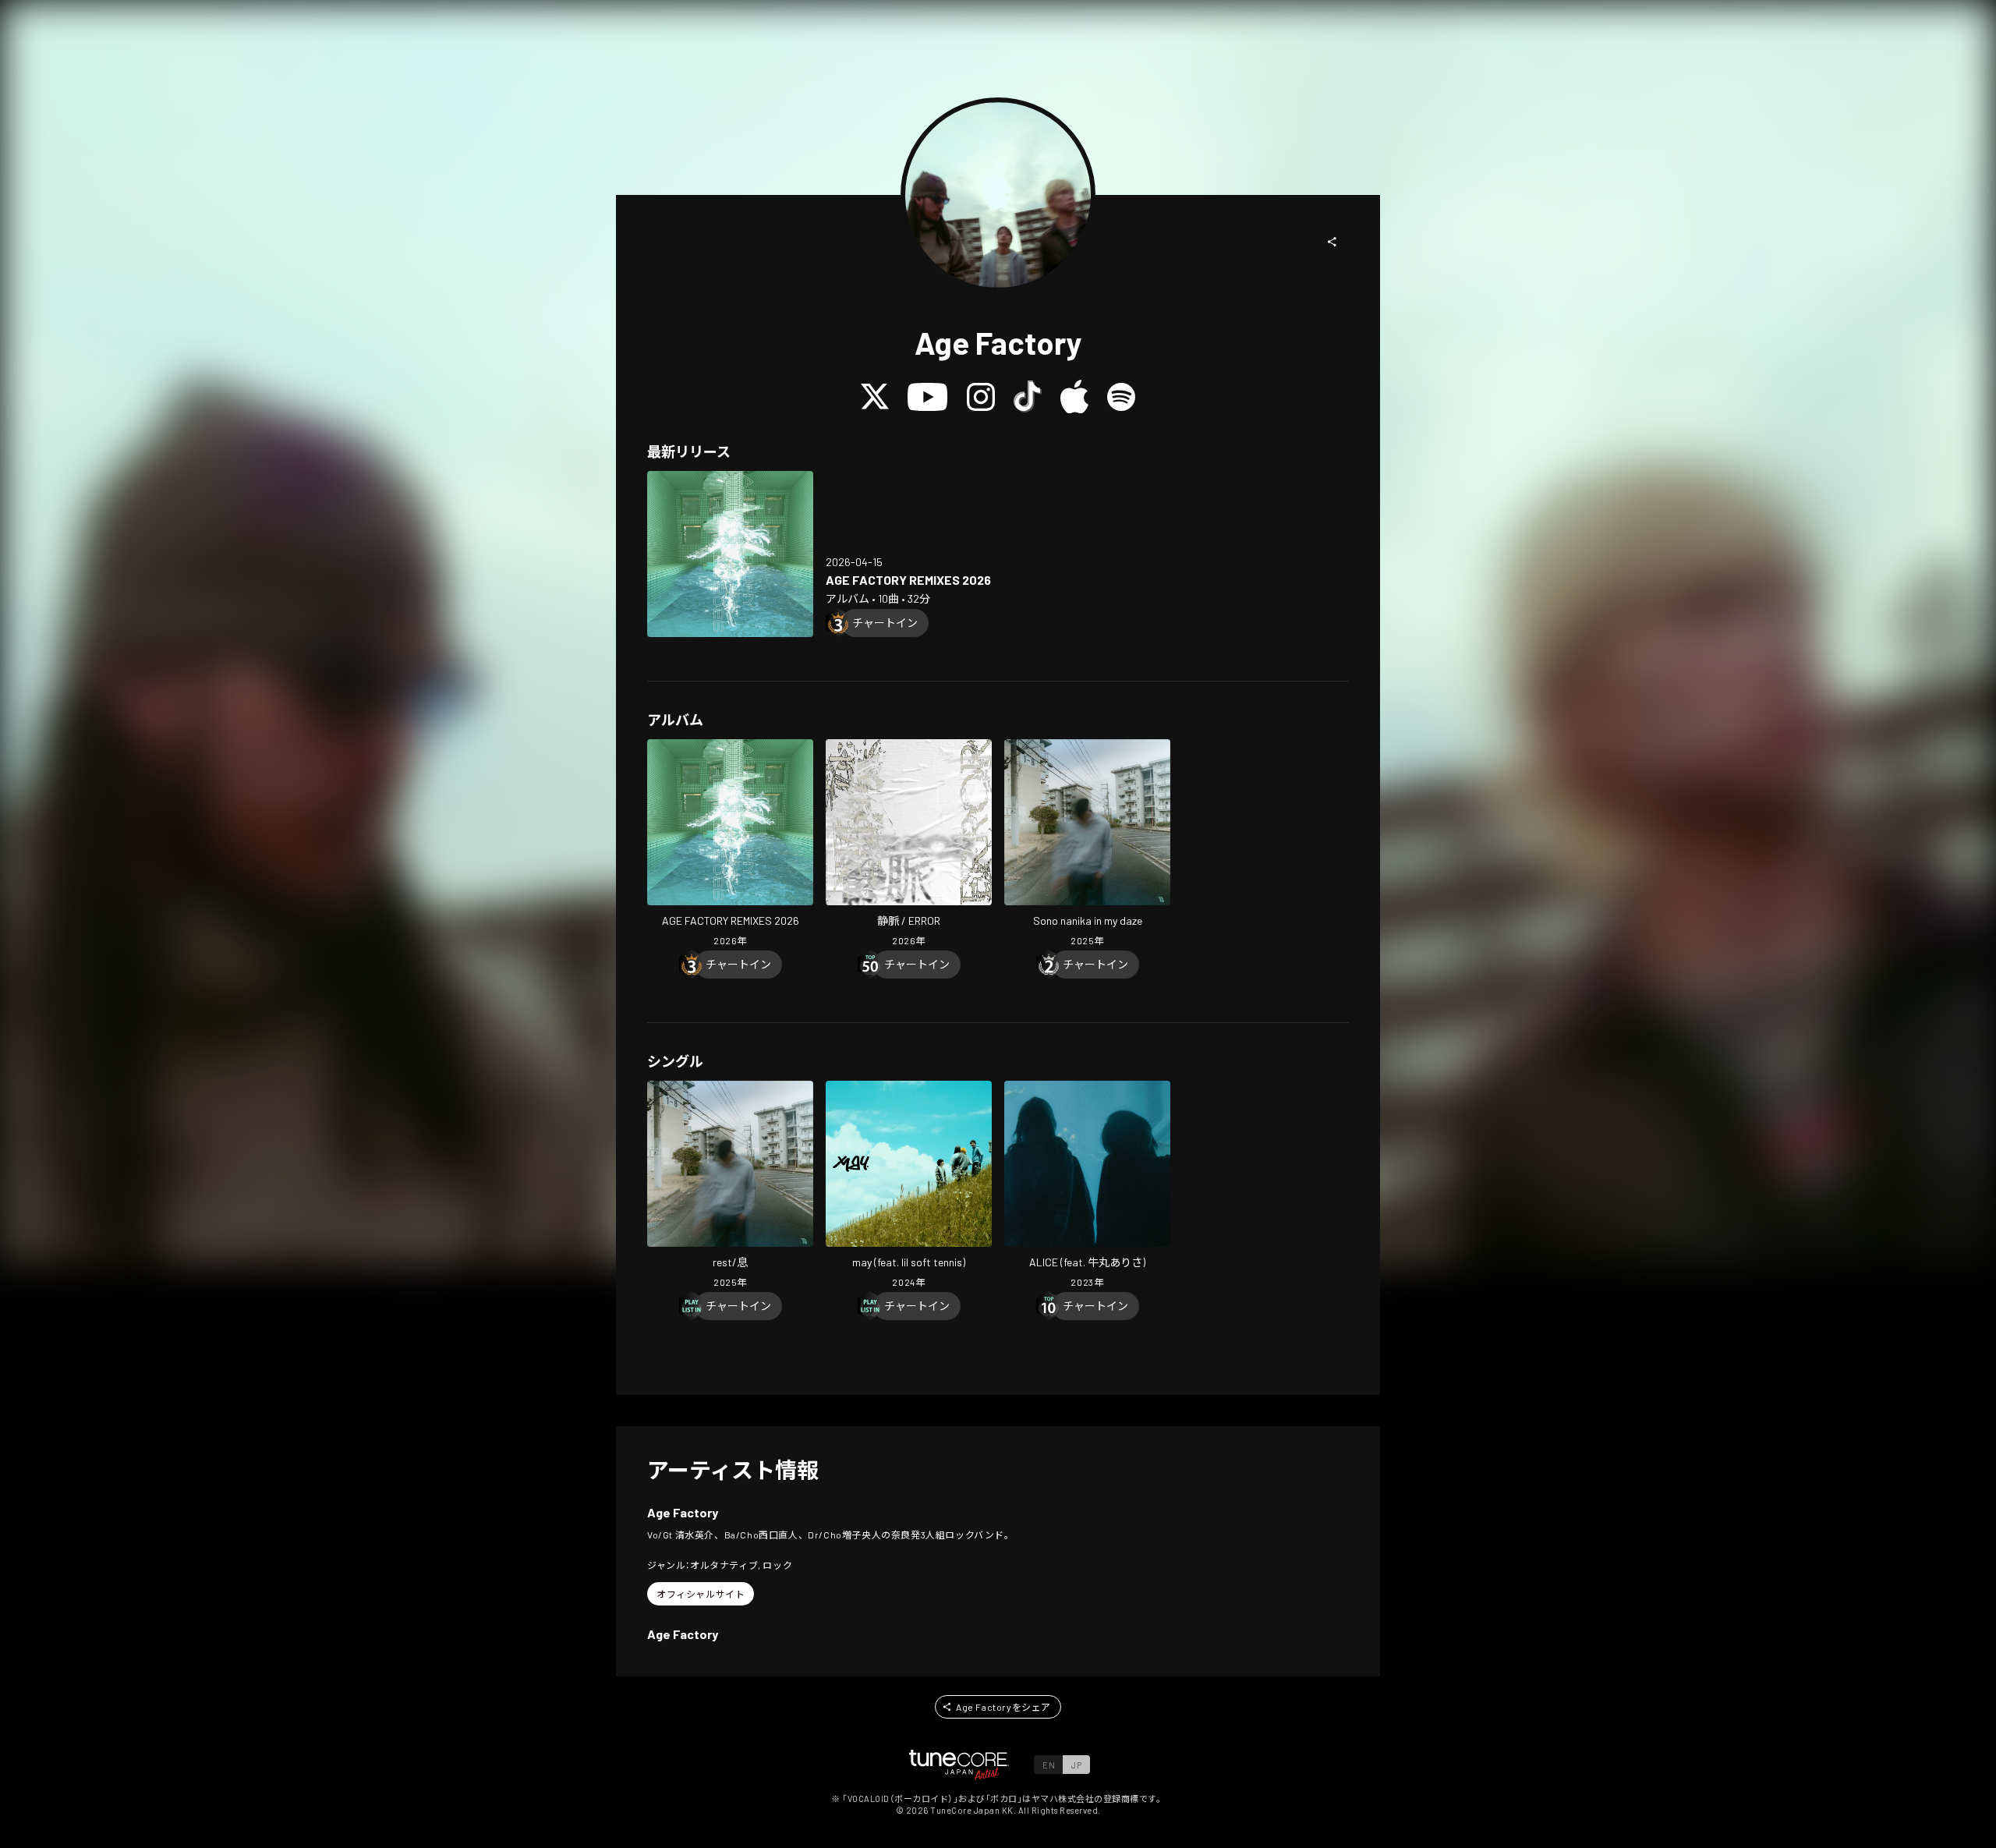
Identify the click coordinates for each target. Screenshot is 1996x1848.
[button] (1332, 242)
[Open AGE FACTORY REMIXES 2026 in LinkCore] (730, 554)
